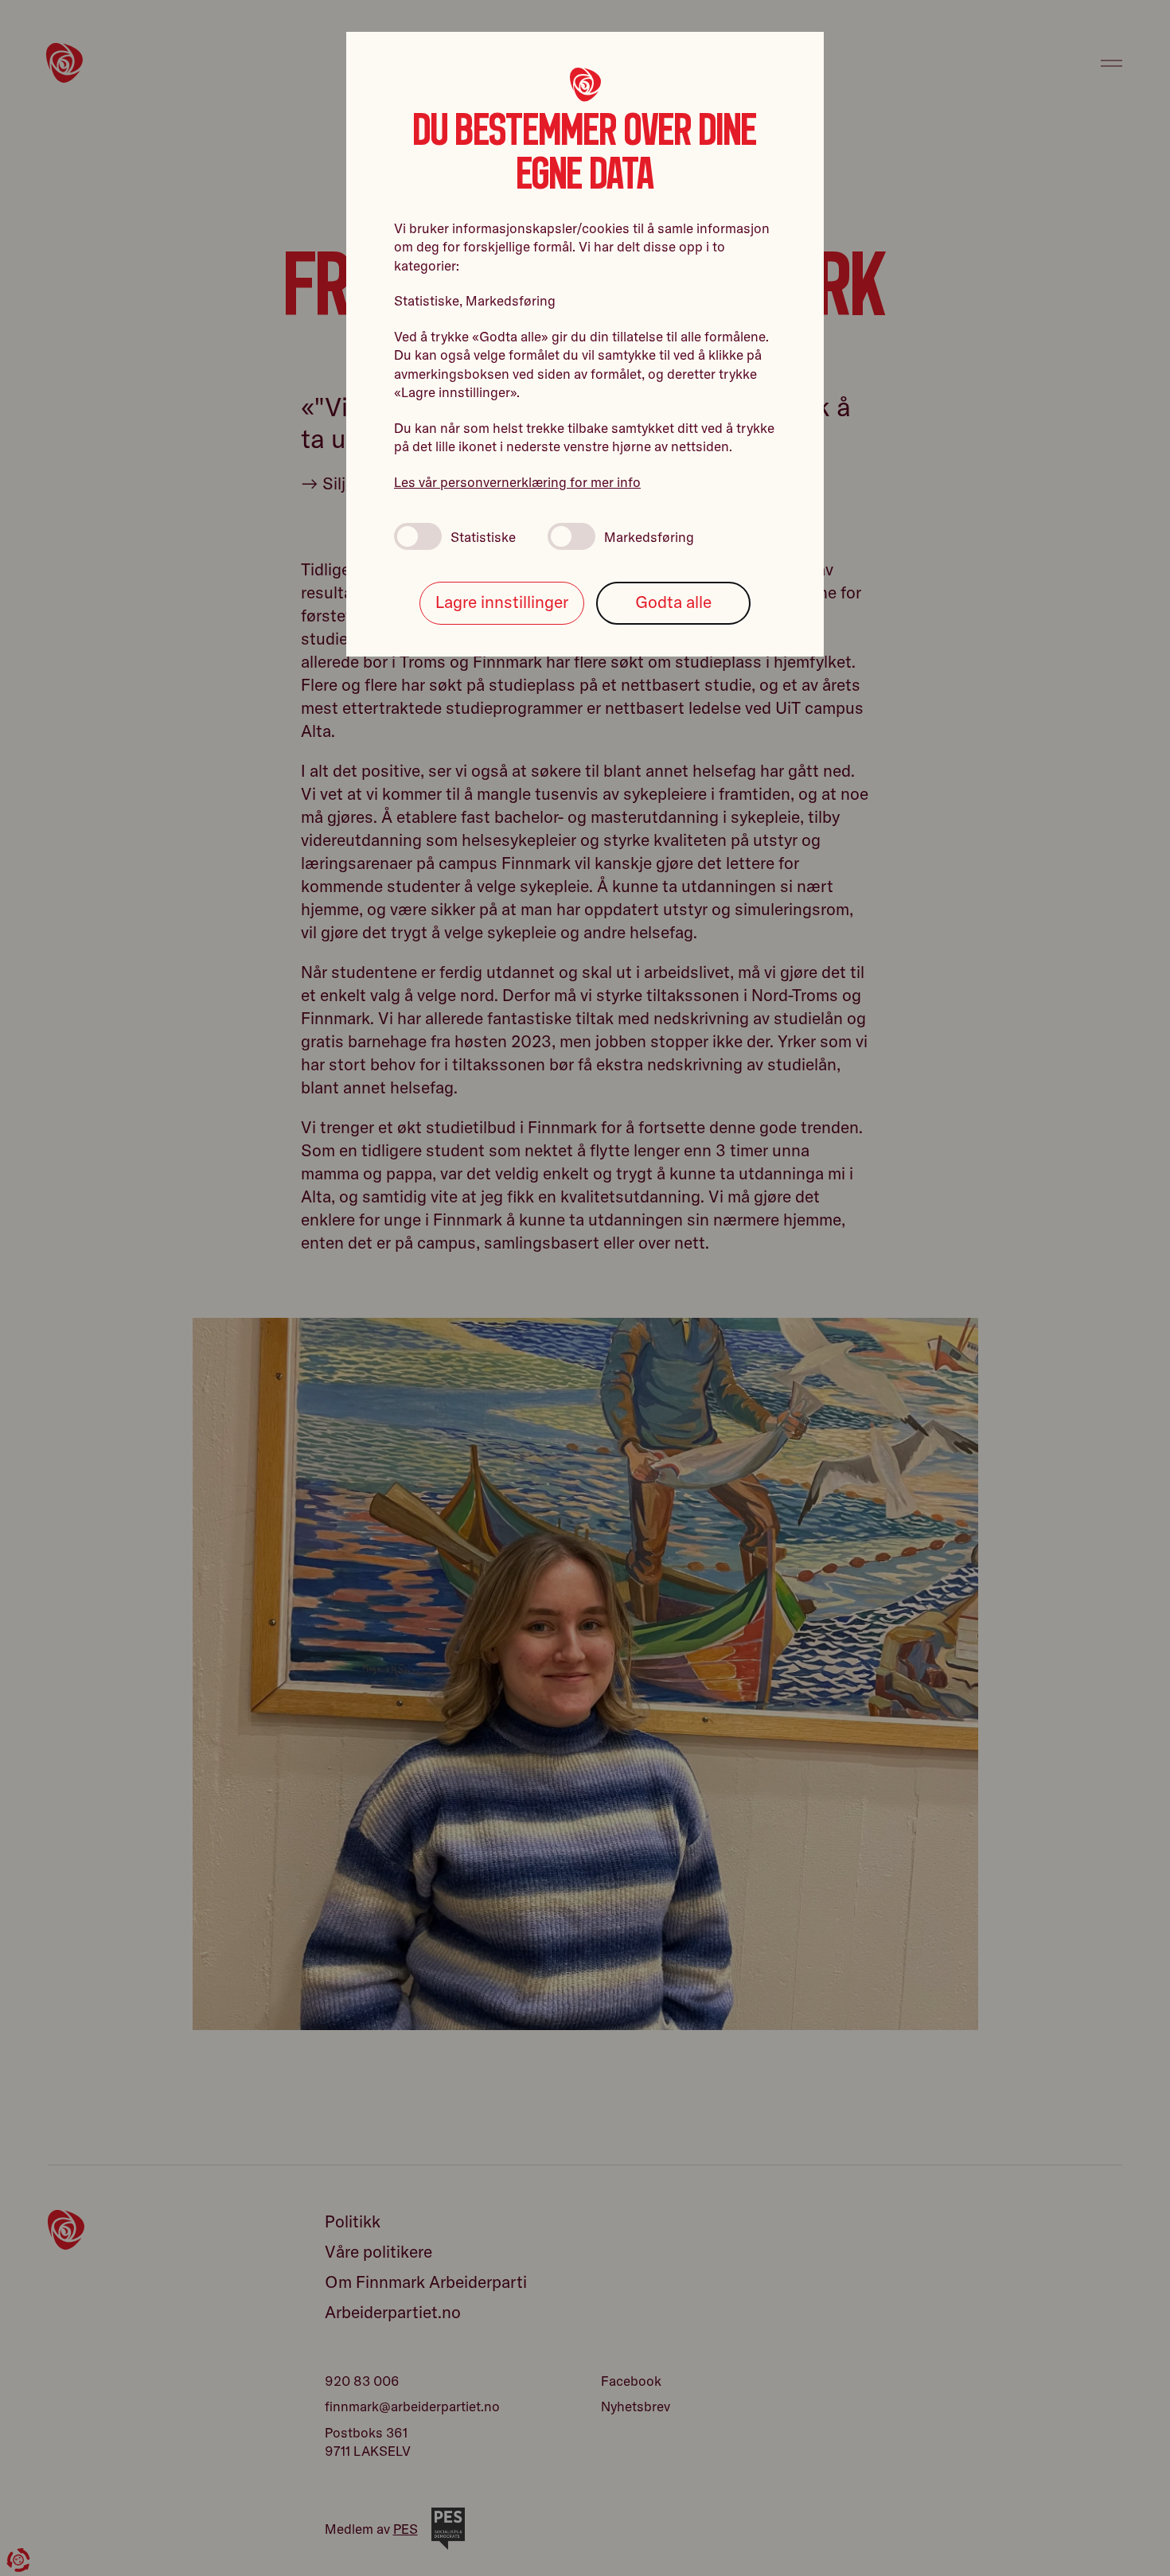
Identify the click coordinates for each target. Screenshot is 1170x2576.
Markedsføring (649, 537)
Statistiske (483, 537)
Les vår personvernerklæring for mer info (517, 482)
